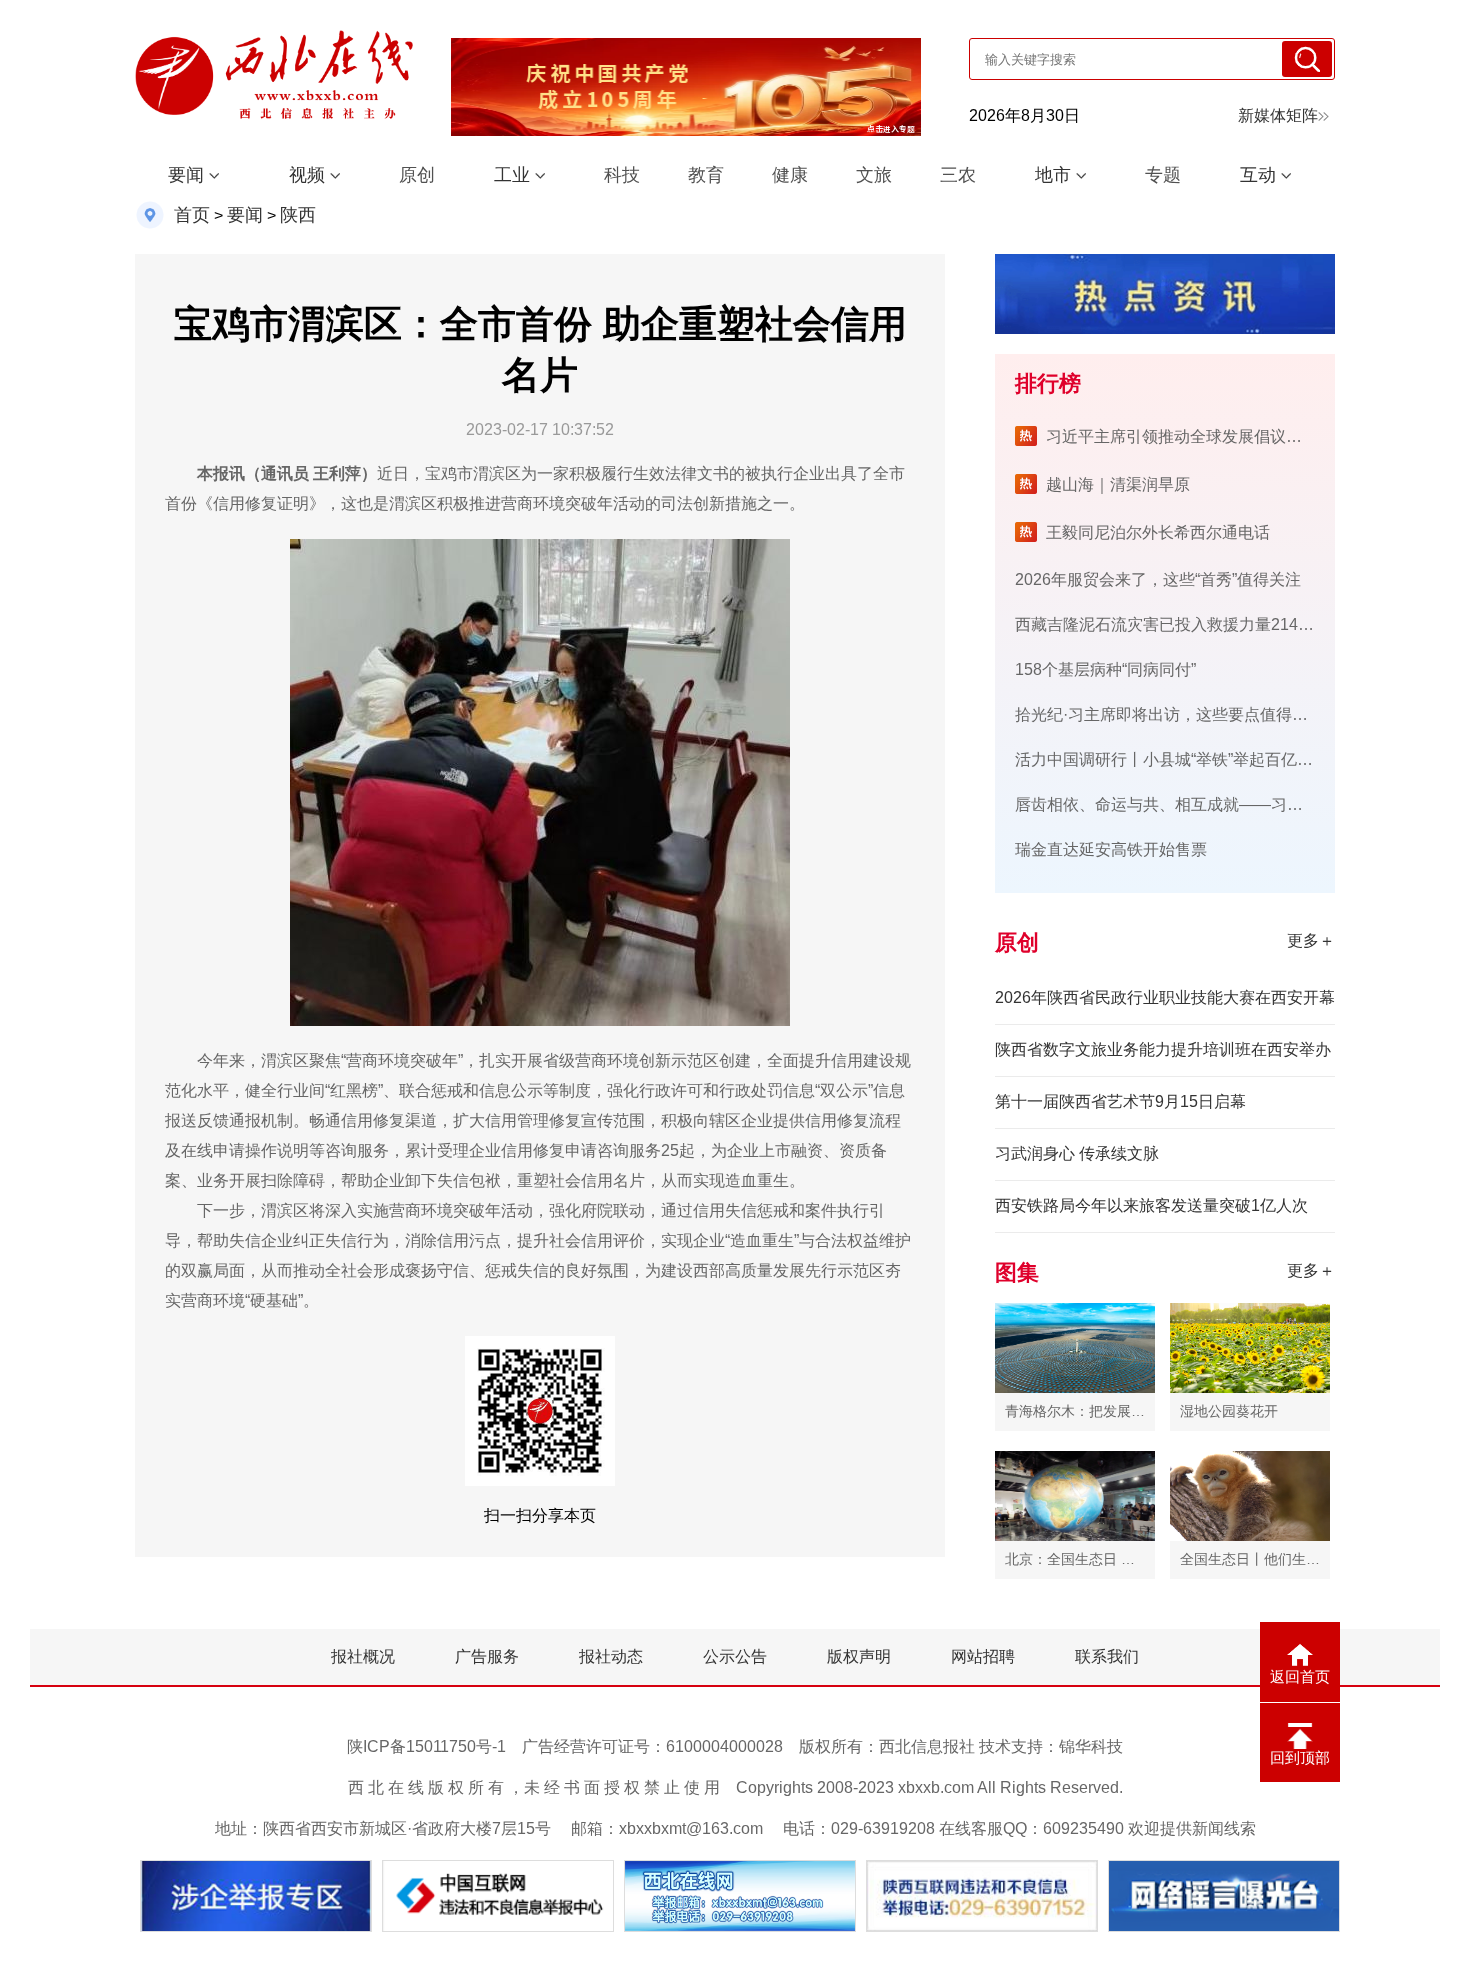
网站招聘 (983, 1656)
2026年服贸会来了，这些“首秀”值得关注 (1158, 579)
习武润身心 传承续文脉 (1077, 1153)
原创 (417, 175)
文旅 (874, 175)
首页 (192, 215)
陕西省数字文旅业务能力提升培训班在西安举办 (1163, 1049)
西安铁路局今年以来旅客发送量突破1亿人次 (1151, 1205)
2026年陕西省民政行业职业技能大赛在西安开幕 (1165, 997)
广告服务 (487, 1656)
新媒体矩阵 (1278, 115)
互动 (1258, 175)
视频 (307, 175)
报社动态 (611, 1656)
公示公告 (735, 1656)
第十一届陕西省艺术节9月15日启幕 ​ (1122, 1101)
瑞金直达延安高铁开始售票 (1111, 849)
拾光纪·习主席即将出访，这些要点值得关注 (1169, 714)
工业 (512, 175)
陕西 (298, 215)
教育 (706, 175)
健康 (790, 175)
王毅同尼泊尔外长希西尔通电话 (1158, 532)
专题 (1163, 175)
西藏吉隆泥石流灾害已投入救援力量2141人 (1169, 624)
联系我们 (1107, 1656)
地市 (1053, 175)
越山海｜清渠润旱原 (1118, 484)
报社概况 (363, 1656)
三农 (958, 175)
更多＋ (1311, 940)
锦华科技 (1091, 1746)
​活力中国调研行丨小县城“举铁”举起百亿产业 (1172, 759)
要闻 (186, 175)
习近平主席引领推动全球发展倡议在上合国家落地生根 (1238, 436)
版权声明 (859, 1656)
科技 (622, 175)
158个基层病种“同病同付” (1105, 669)
